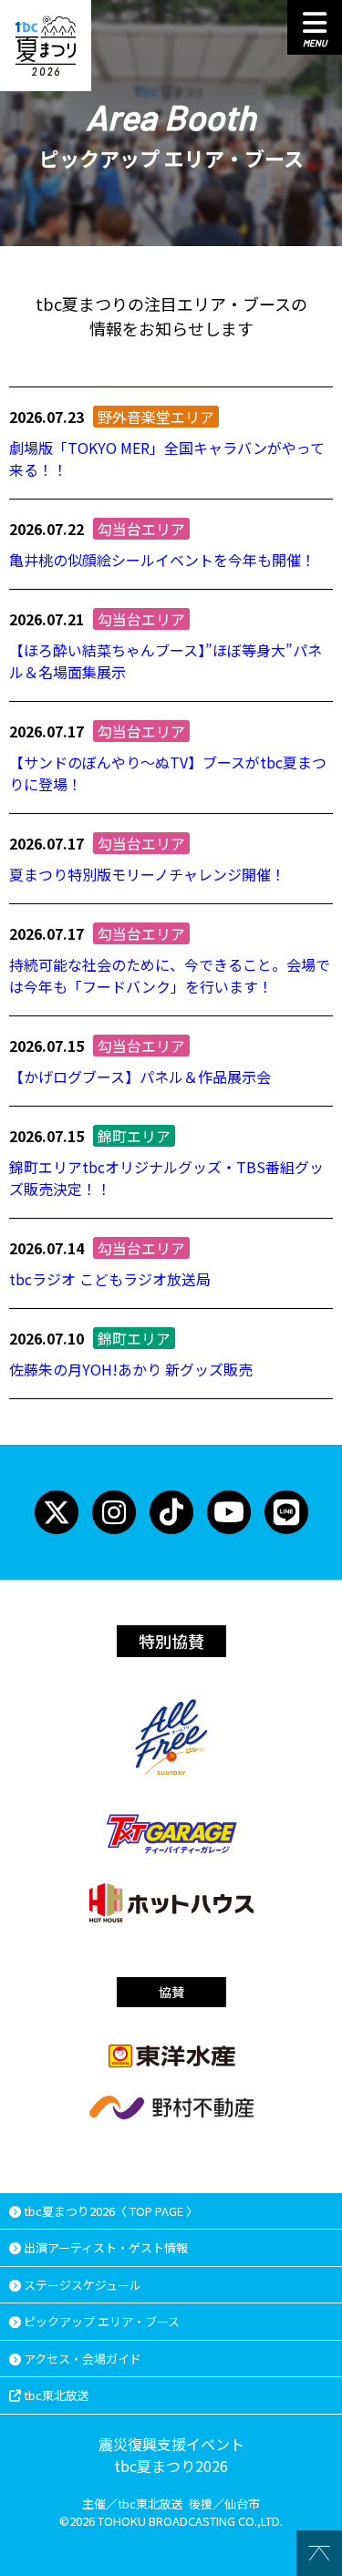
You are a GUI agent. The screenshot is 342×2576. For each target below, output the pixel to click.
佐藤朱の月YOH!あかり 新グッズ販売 (131, 1369)
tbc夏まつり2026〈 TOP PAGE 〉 (109, 2211)
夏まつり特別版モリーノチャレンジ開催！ (147, 874)
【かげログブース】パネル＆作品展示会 (140, 1077)
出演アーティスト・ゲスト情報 (104, 2247)
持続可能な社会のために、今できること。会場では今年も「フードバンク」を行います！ (170, 975)
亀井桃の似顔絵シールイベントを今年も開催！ (162, 560)
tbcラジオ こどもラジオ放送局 (110, 1279)
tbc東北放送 (55, 2395)
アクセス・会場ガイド (81, 2359)
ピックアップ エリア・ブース (100, 2321)
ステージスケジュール (81, 2285)
